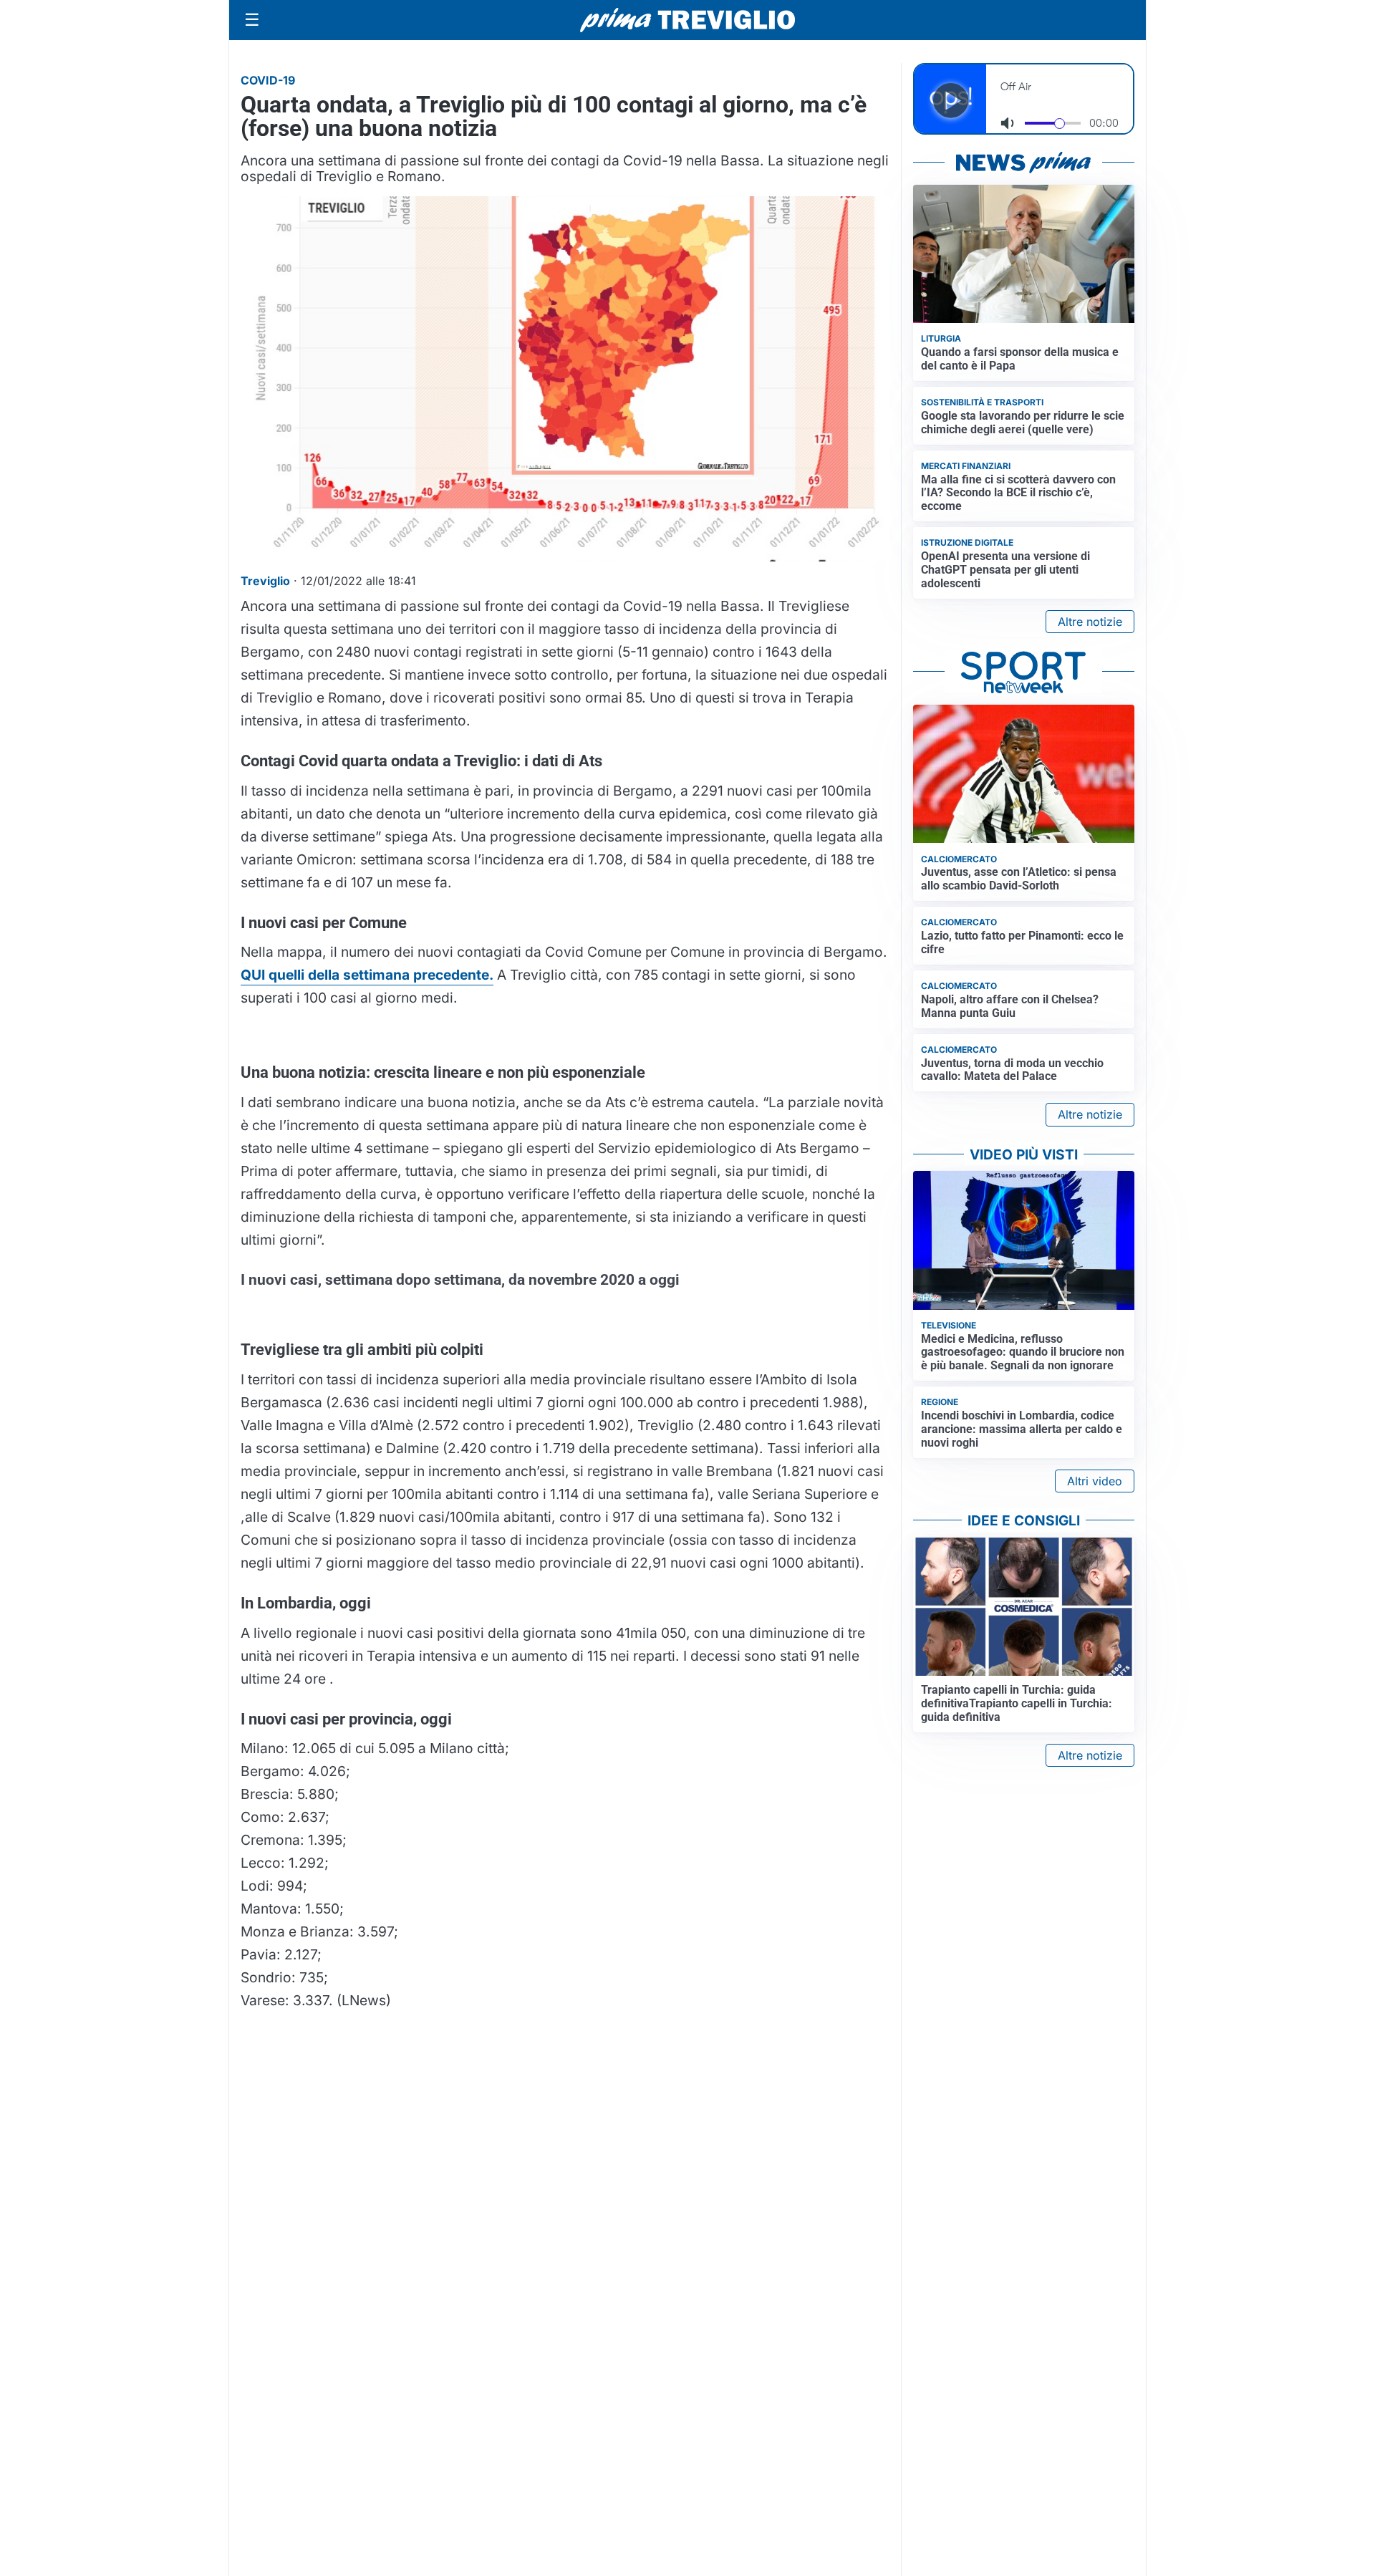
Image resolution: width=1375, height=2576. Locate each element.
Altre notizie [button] (1090, 622)
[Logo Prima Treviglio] (687, 20)
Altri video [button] (1095, 1481)
